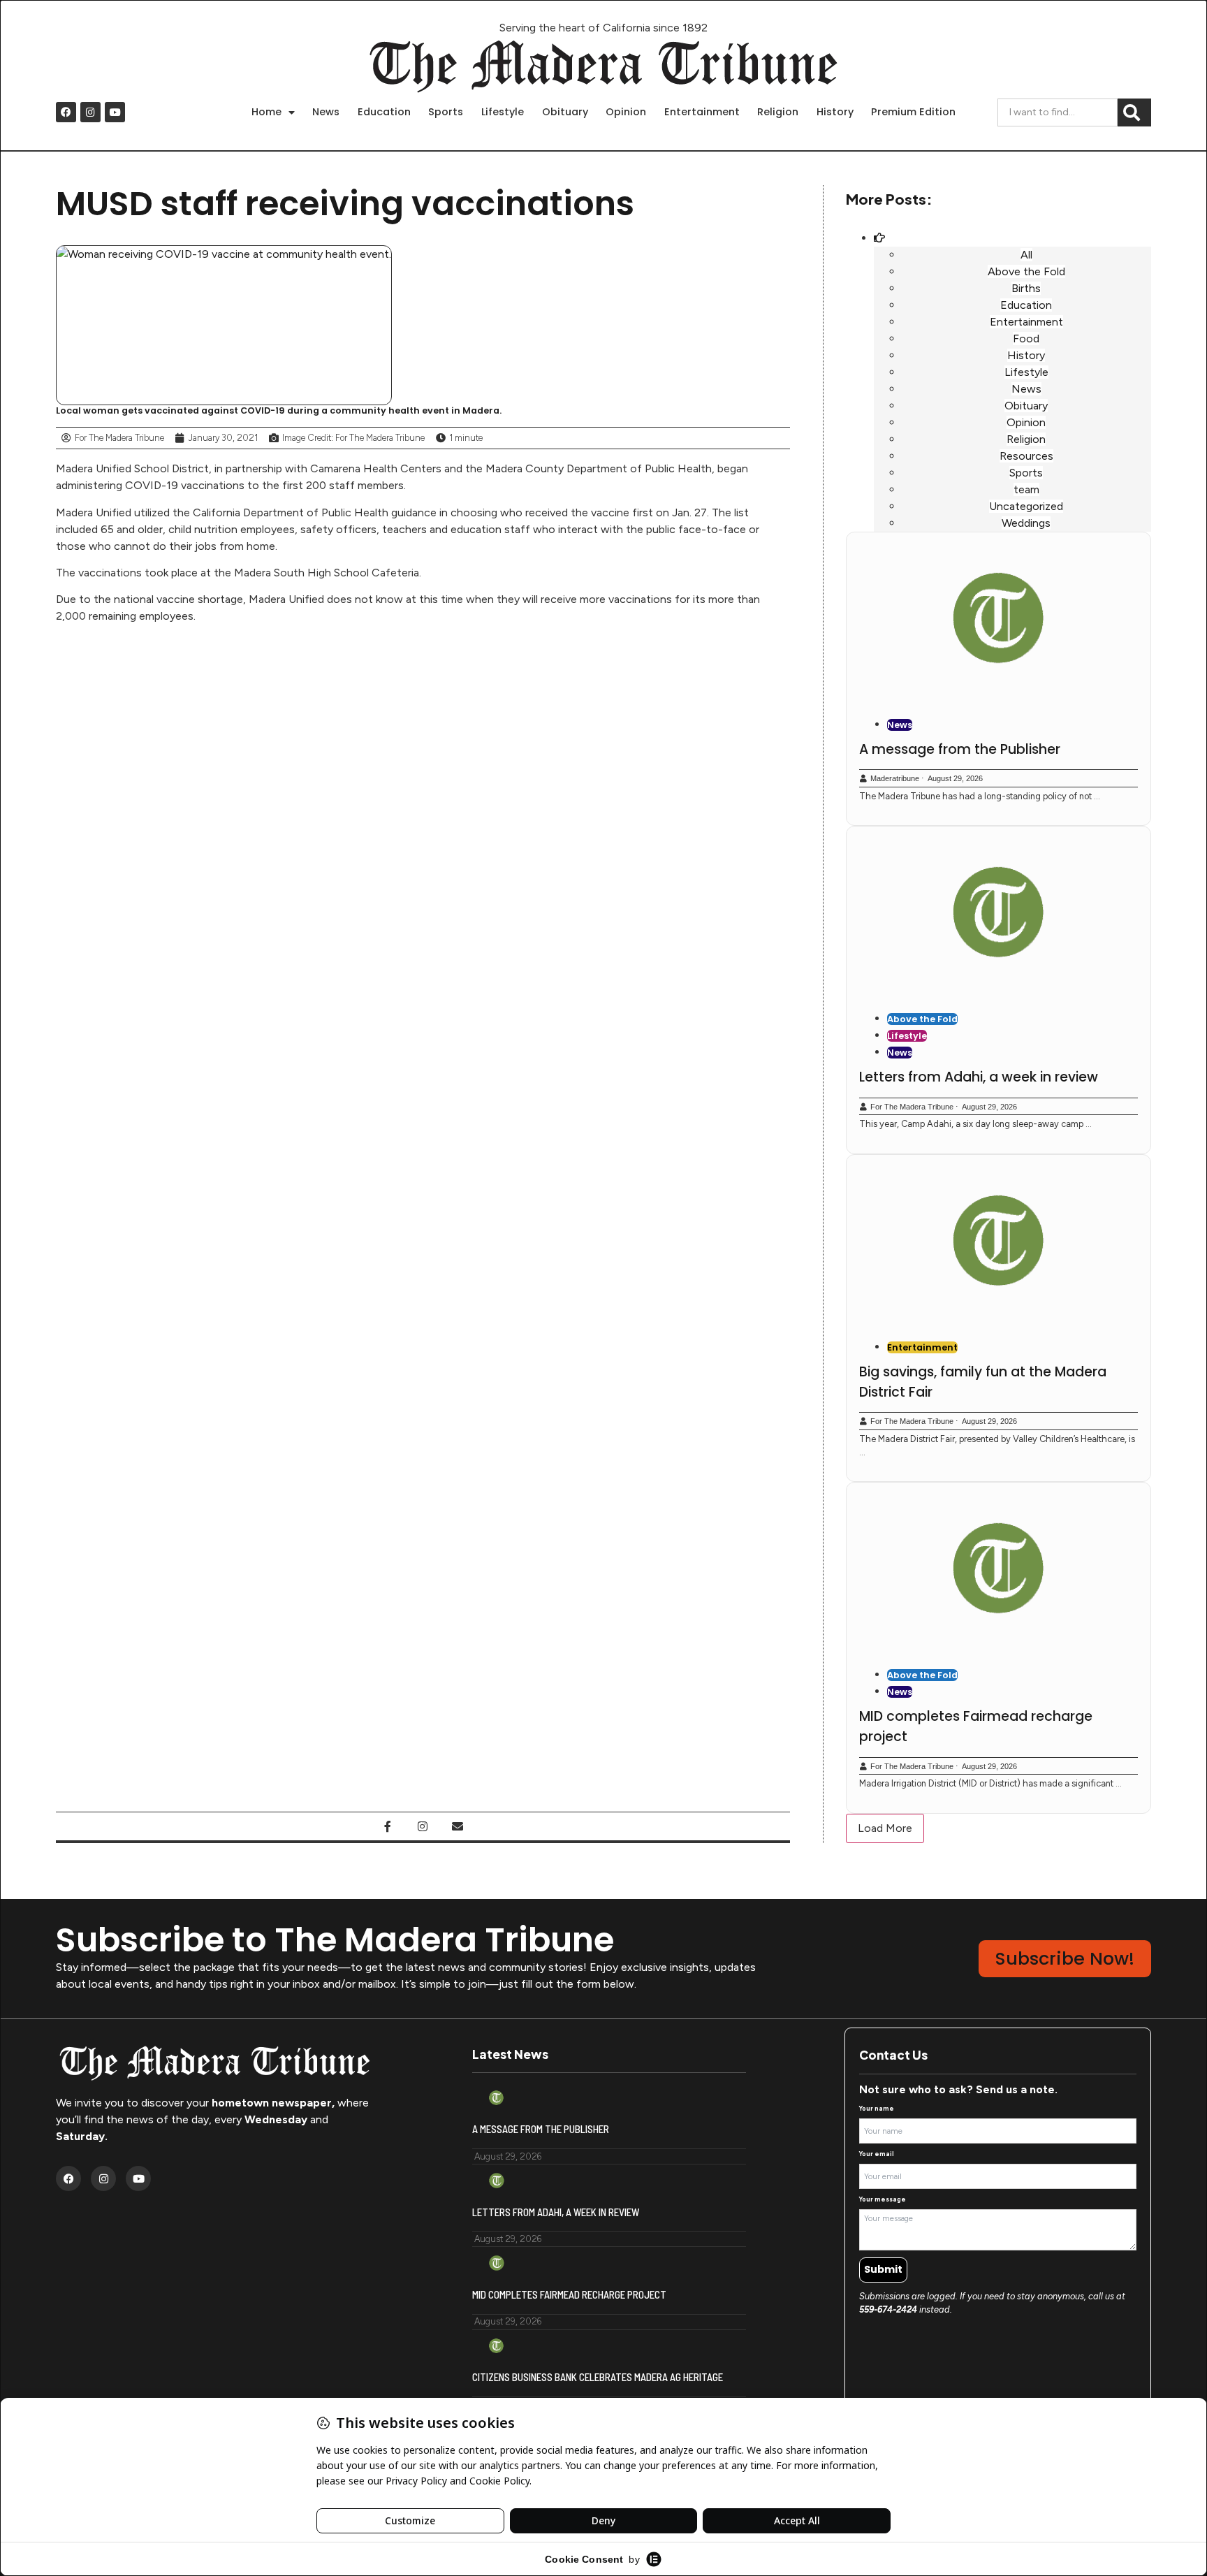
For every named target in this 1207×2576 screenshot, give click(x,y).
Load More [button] (885, 1828)
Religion (778, 112)
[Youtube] (115, 112)
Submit (883, 2269)
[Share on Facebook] (388, 1826)
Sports (446, 112)
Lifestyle (503, 112)
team (1026, 489)
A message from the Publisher (960, 749)
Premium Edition (913, 112)
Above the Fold (1026, 271)
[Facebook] (66, 112)
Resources (1026, 456)
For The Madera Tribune (912, 1107)
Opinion (626, 112)
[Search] (1134, 112)
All (1026, 255)
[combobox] (1058, 112)
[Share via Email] (458, 1826)
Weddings (1026, 523)
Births (1026, 288)
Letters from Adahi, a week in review (979, 1077)
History (835, 112)
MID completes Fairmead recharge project (569, 2294)
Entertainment (702, 112)
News (326, 112)
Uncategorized (1026, 506)
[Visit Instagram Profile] (423, 1826)
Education (384, 112)
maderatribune (895, 778)
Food (1026, 339)
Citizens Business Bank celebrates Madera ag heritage (598, 2377)
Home (266, 112)
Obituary (565, 112)
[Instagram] (90, 112)
